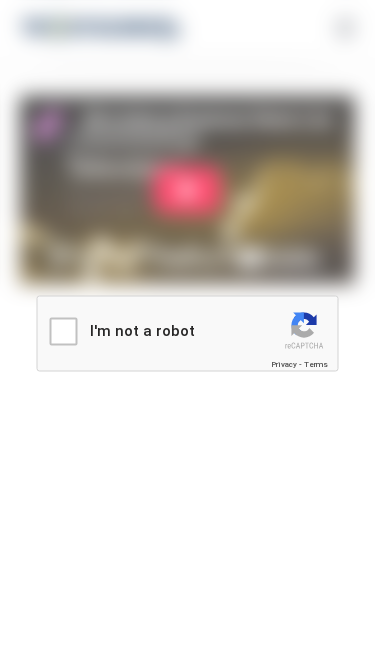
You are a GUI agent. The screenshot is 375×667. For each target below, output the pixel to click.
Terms (316, 364)
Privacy (284, 364)
